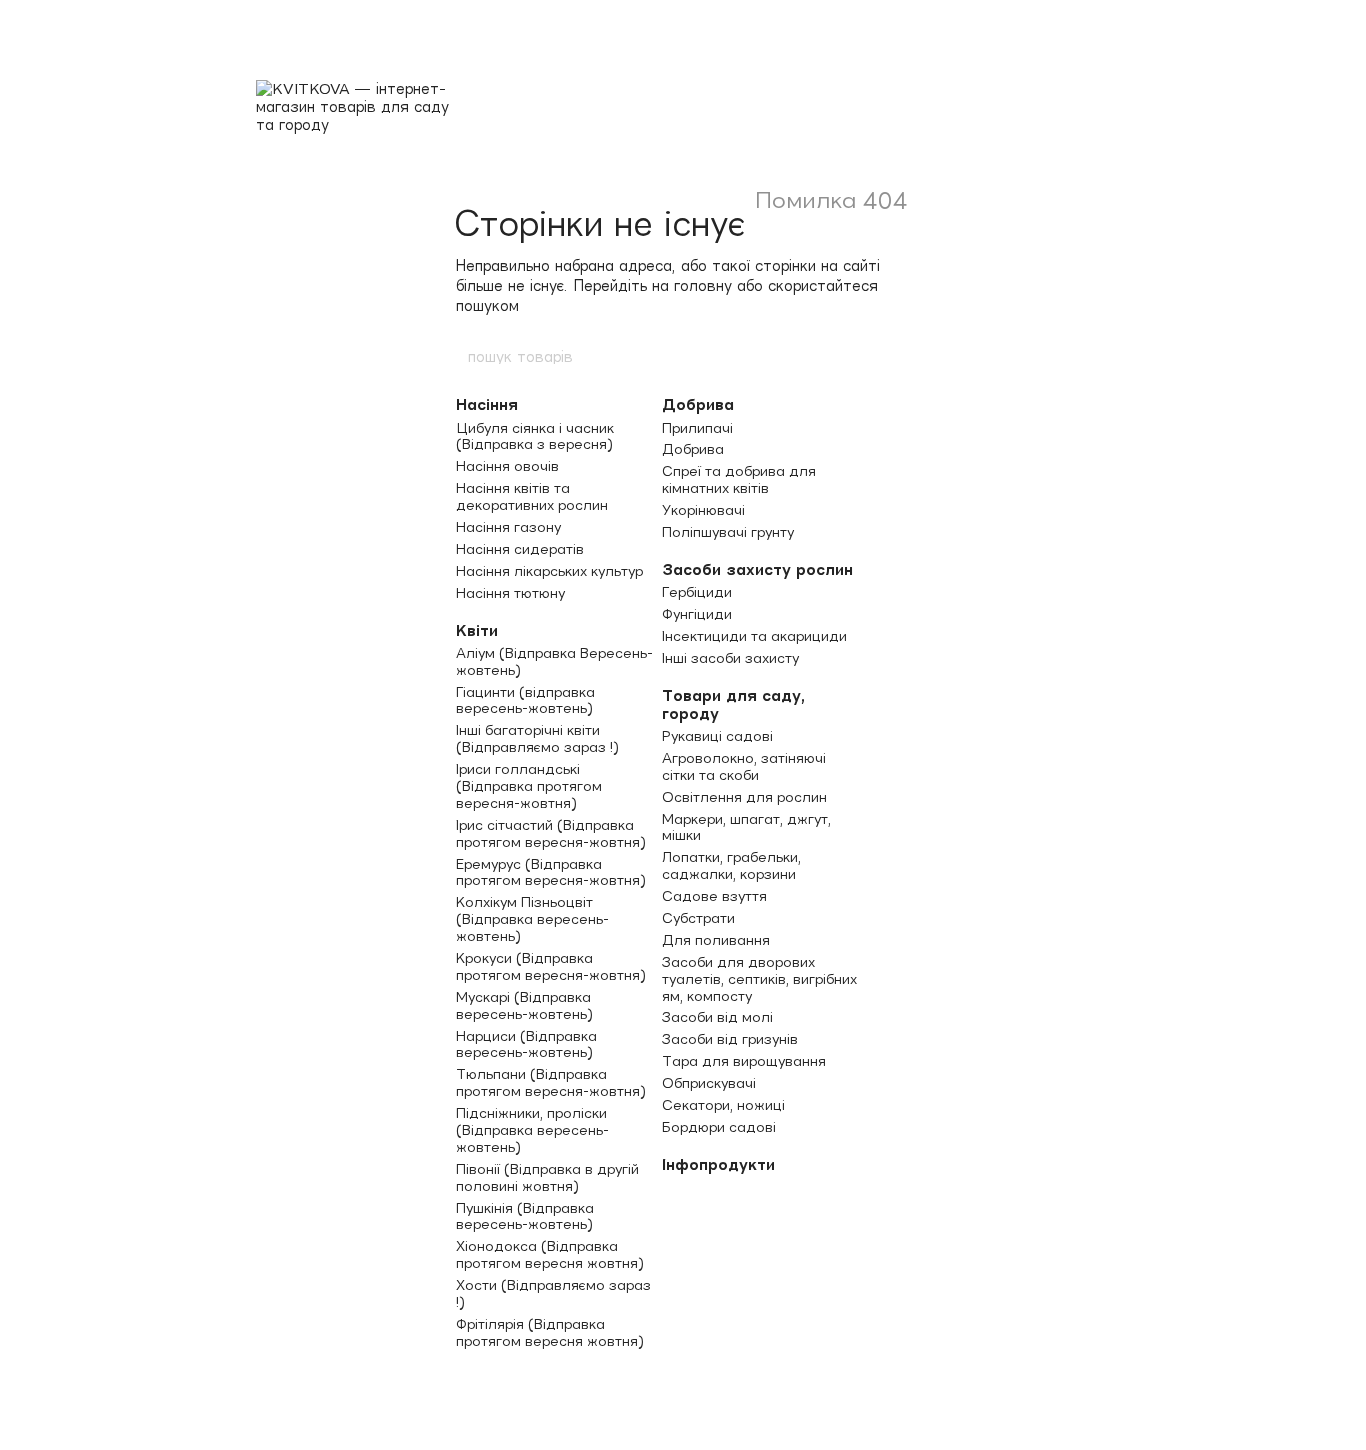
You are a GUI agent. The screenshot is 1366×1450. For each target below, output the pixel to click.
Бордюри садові (719, 1127)
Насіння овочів (507, 466)
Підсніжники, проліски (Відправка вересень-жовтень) (532, 1130)
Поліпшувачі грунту (728, 532)
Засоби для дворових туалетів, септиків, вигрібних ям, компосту (759, 979)
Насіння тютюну (510, 593)
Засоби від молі (717, 1017)
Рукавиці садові (717, 736)
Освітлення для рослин (744, 797)
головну (703, 285)
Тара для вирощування (744, 1061)
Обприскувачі (709, 1083)
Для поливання (716, 940)
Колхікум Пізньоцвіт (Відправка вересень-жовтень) (532, 919)
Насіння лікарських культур (549, 571)
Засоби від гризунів (730, 1039)
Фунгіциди (697, 614)
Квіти (477, 630)
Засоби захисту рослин (757, 569)
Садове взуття (714, 896)
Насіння (487, 404)
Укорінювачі (703, 510)
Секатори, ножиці (723, 1105)
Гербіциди (697, 592)
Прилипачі (697, 428)
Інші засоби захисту (730, 658)
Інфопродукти (718, 1164)
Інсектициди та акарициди (754, 636)
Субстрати (698, 918)
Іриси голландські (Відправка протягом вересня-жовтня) (529, 786)
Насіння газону (508, 527)
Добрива (698, 404)
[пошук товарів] (900, 356)
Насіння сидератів (520, 549)
